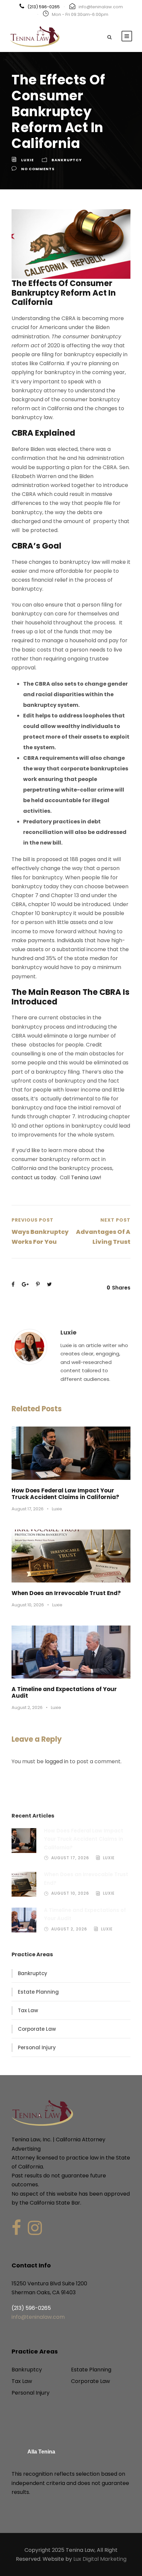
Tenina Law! (86, 1177)
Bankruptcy (67, 160)
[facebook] (16, 2228)
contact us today (34, 1177)
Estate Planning (38, 1992)
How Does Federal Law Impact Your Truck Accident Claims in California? (65, 1494)
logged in (57, 1761)
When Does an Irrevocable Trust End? (66, 1593)
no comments (38, 169)
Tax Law (28, 2010)
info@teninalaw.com (101, 7)
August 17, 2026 (28, 1509)
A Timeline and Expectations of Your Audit (64, 1692)
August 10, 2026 (28, 1605)
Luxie (27, 160)
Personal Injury (37, 2047)
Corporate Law (37, 2029)
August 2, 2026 (27, 1707)
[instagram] (35, 2228)
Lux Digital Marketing (100, 2559)
